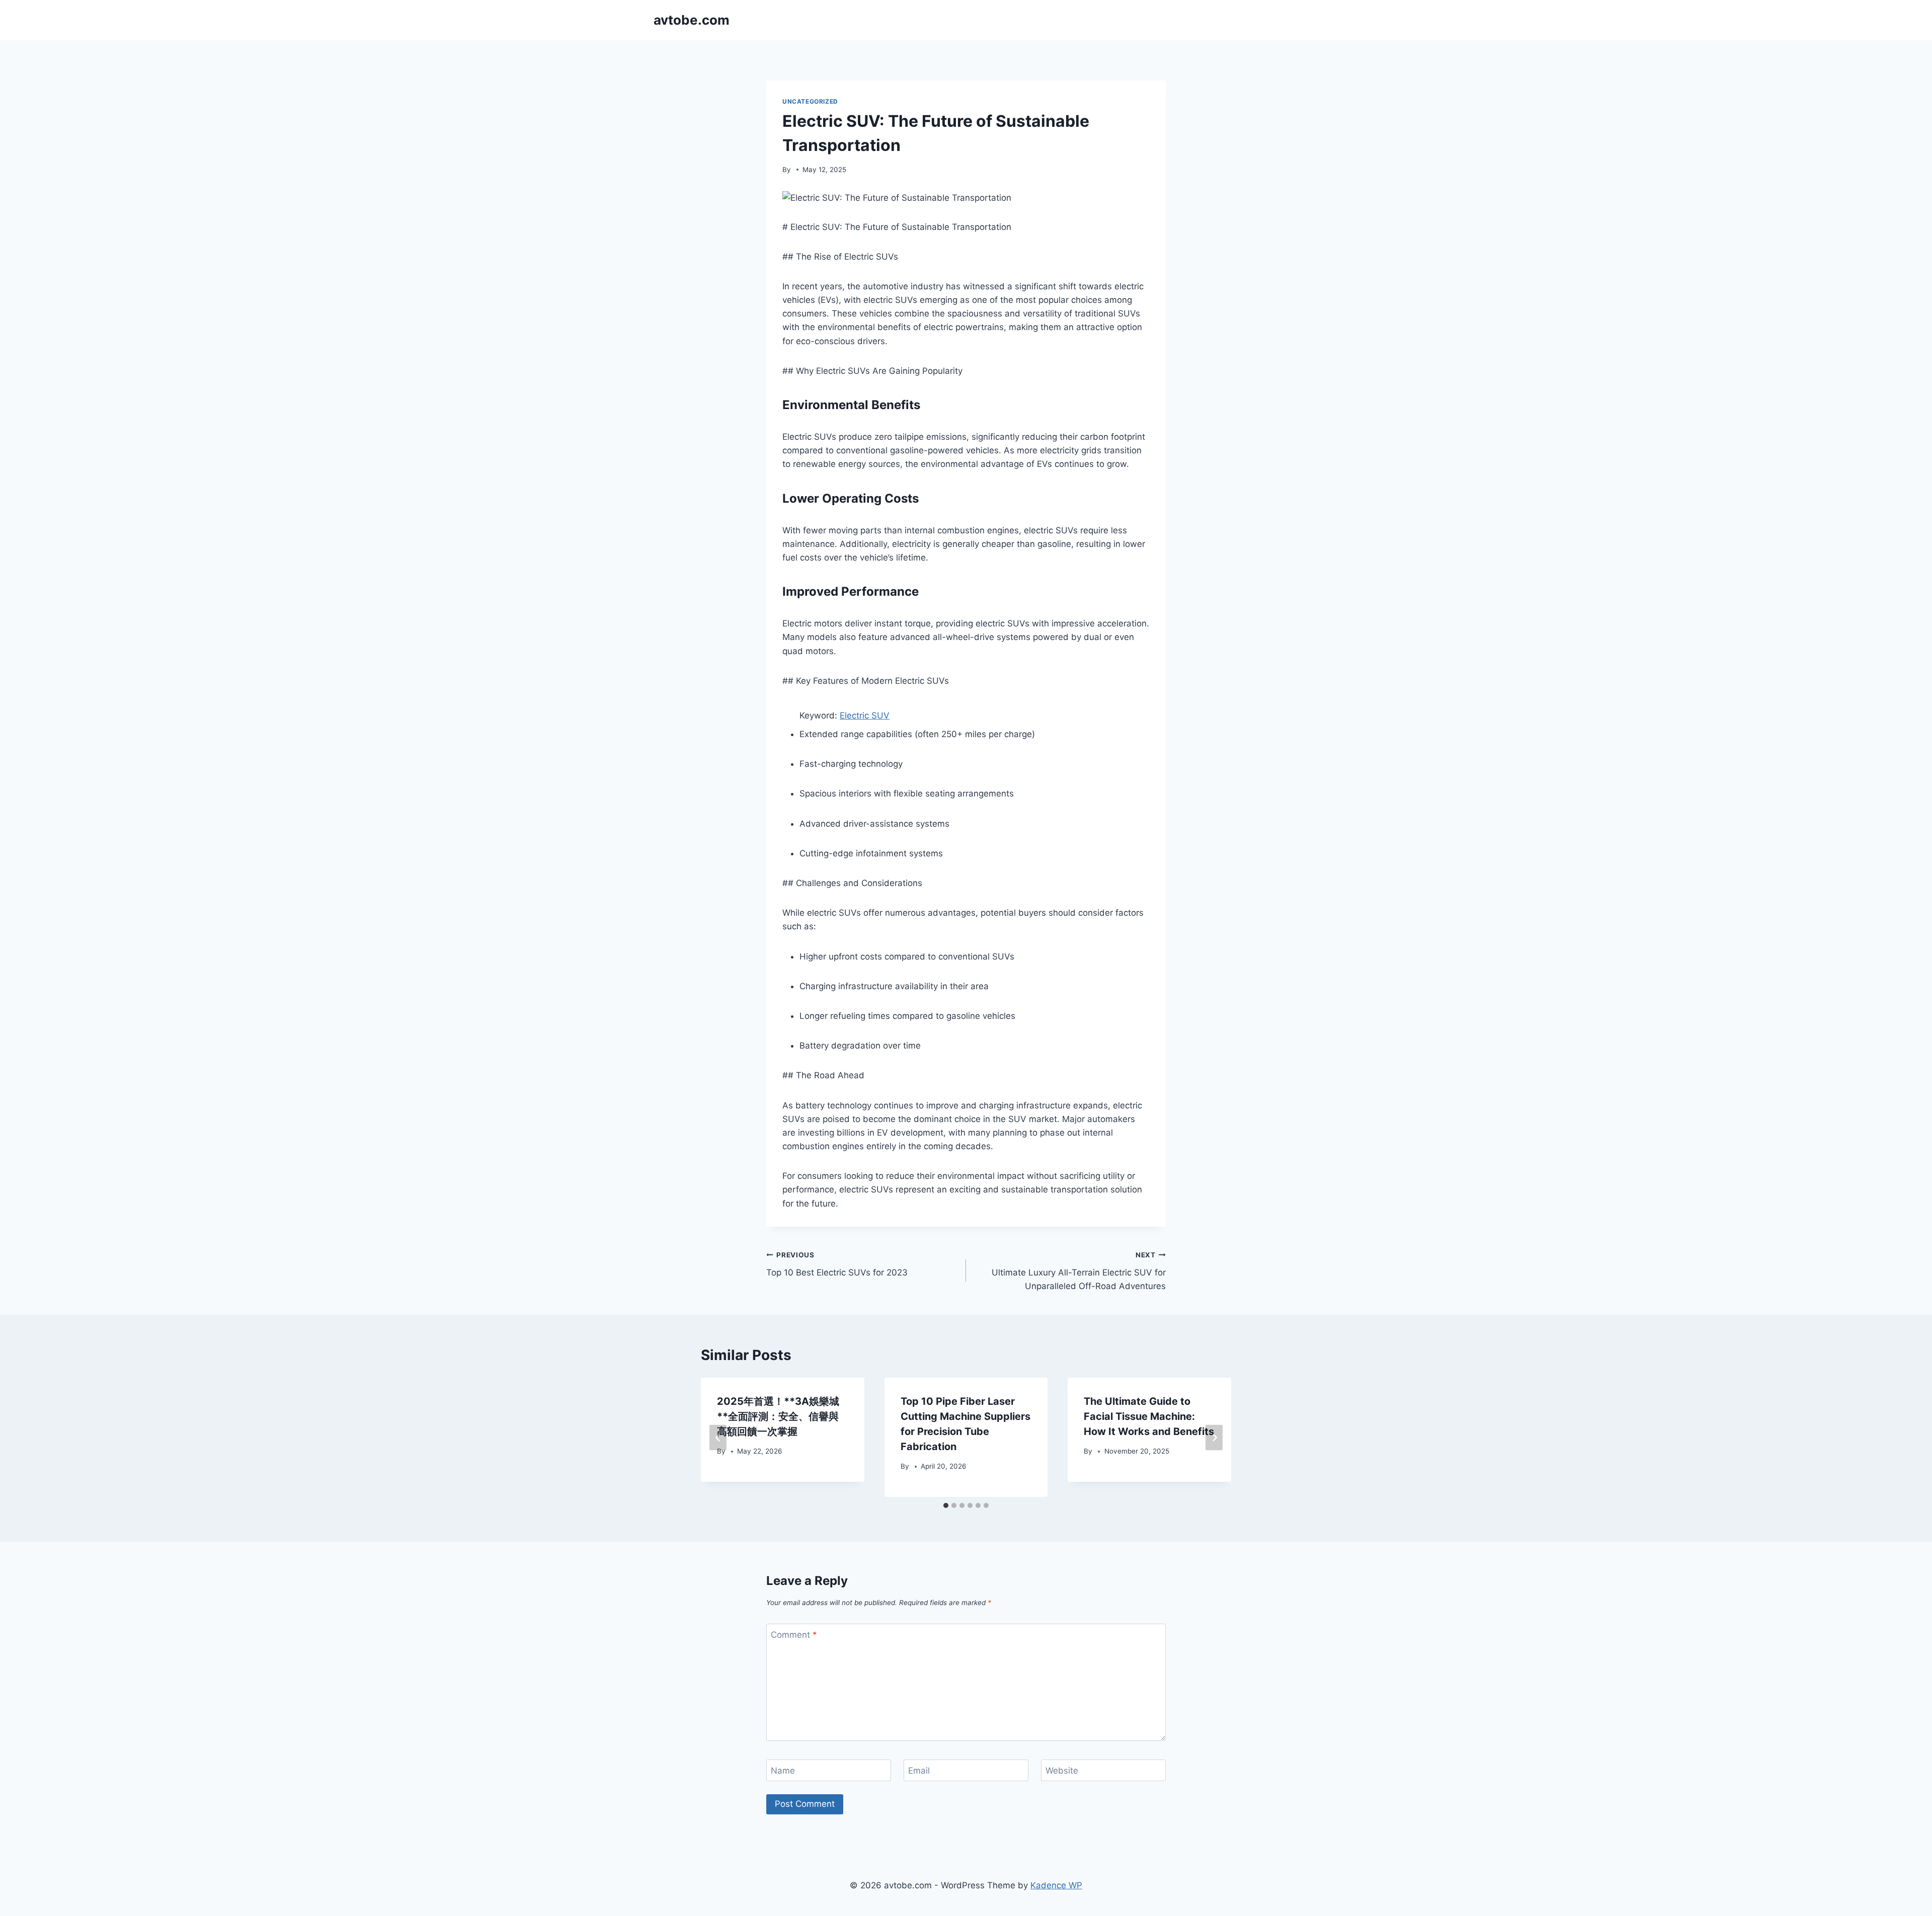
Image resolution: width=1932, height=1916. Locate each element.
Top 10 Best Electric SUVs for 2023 (837, 1264)
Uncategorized (810, 101)
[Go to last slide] (718, 1437)
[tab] (946, 1505)
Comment (794, 1635)
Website (1062, 1771)
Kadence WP (1056, 1885)
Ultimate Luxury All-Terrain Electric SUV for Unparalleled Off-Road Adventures (1079, 1271)
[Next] (1214, 1437)
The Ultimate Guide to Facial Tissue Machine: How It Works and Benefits (1149, 1416)
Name (783, 1771)
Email (919, 1771)
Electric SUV (865, 715)
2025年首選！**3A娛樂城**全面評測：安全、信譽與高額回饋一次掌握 (778, 1416)
